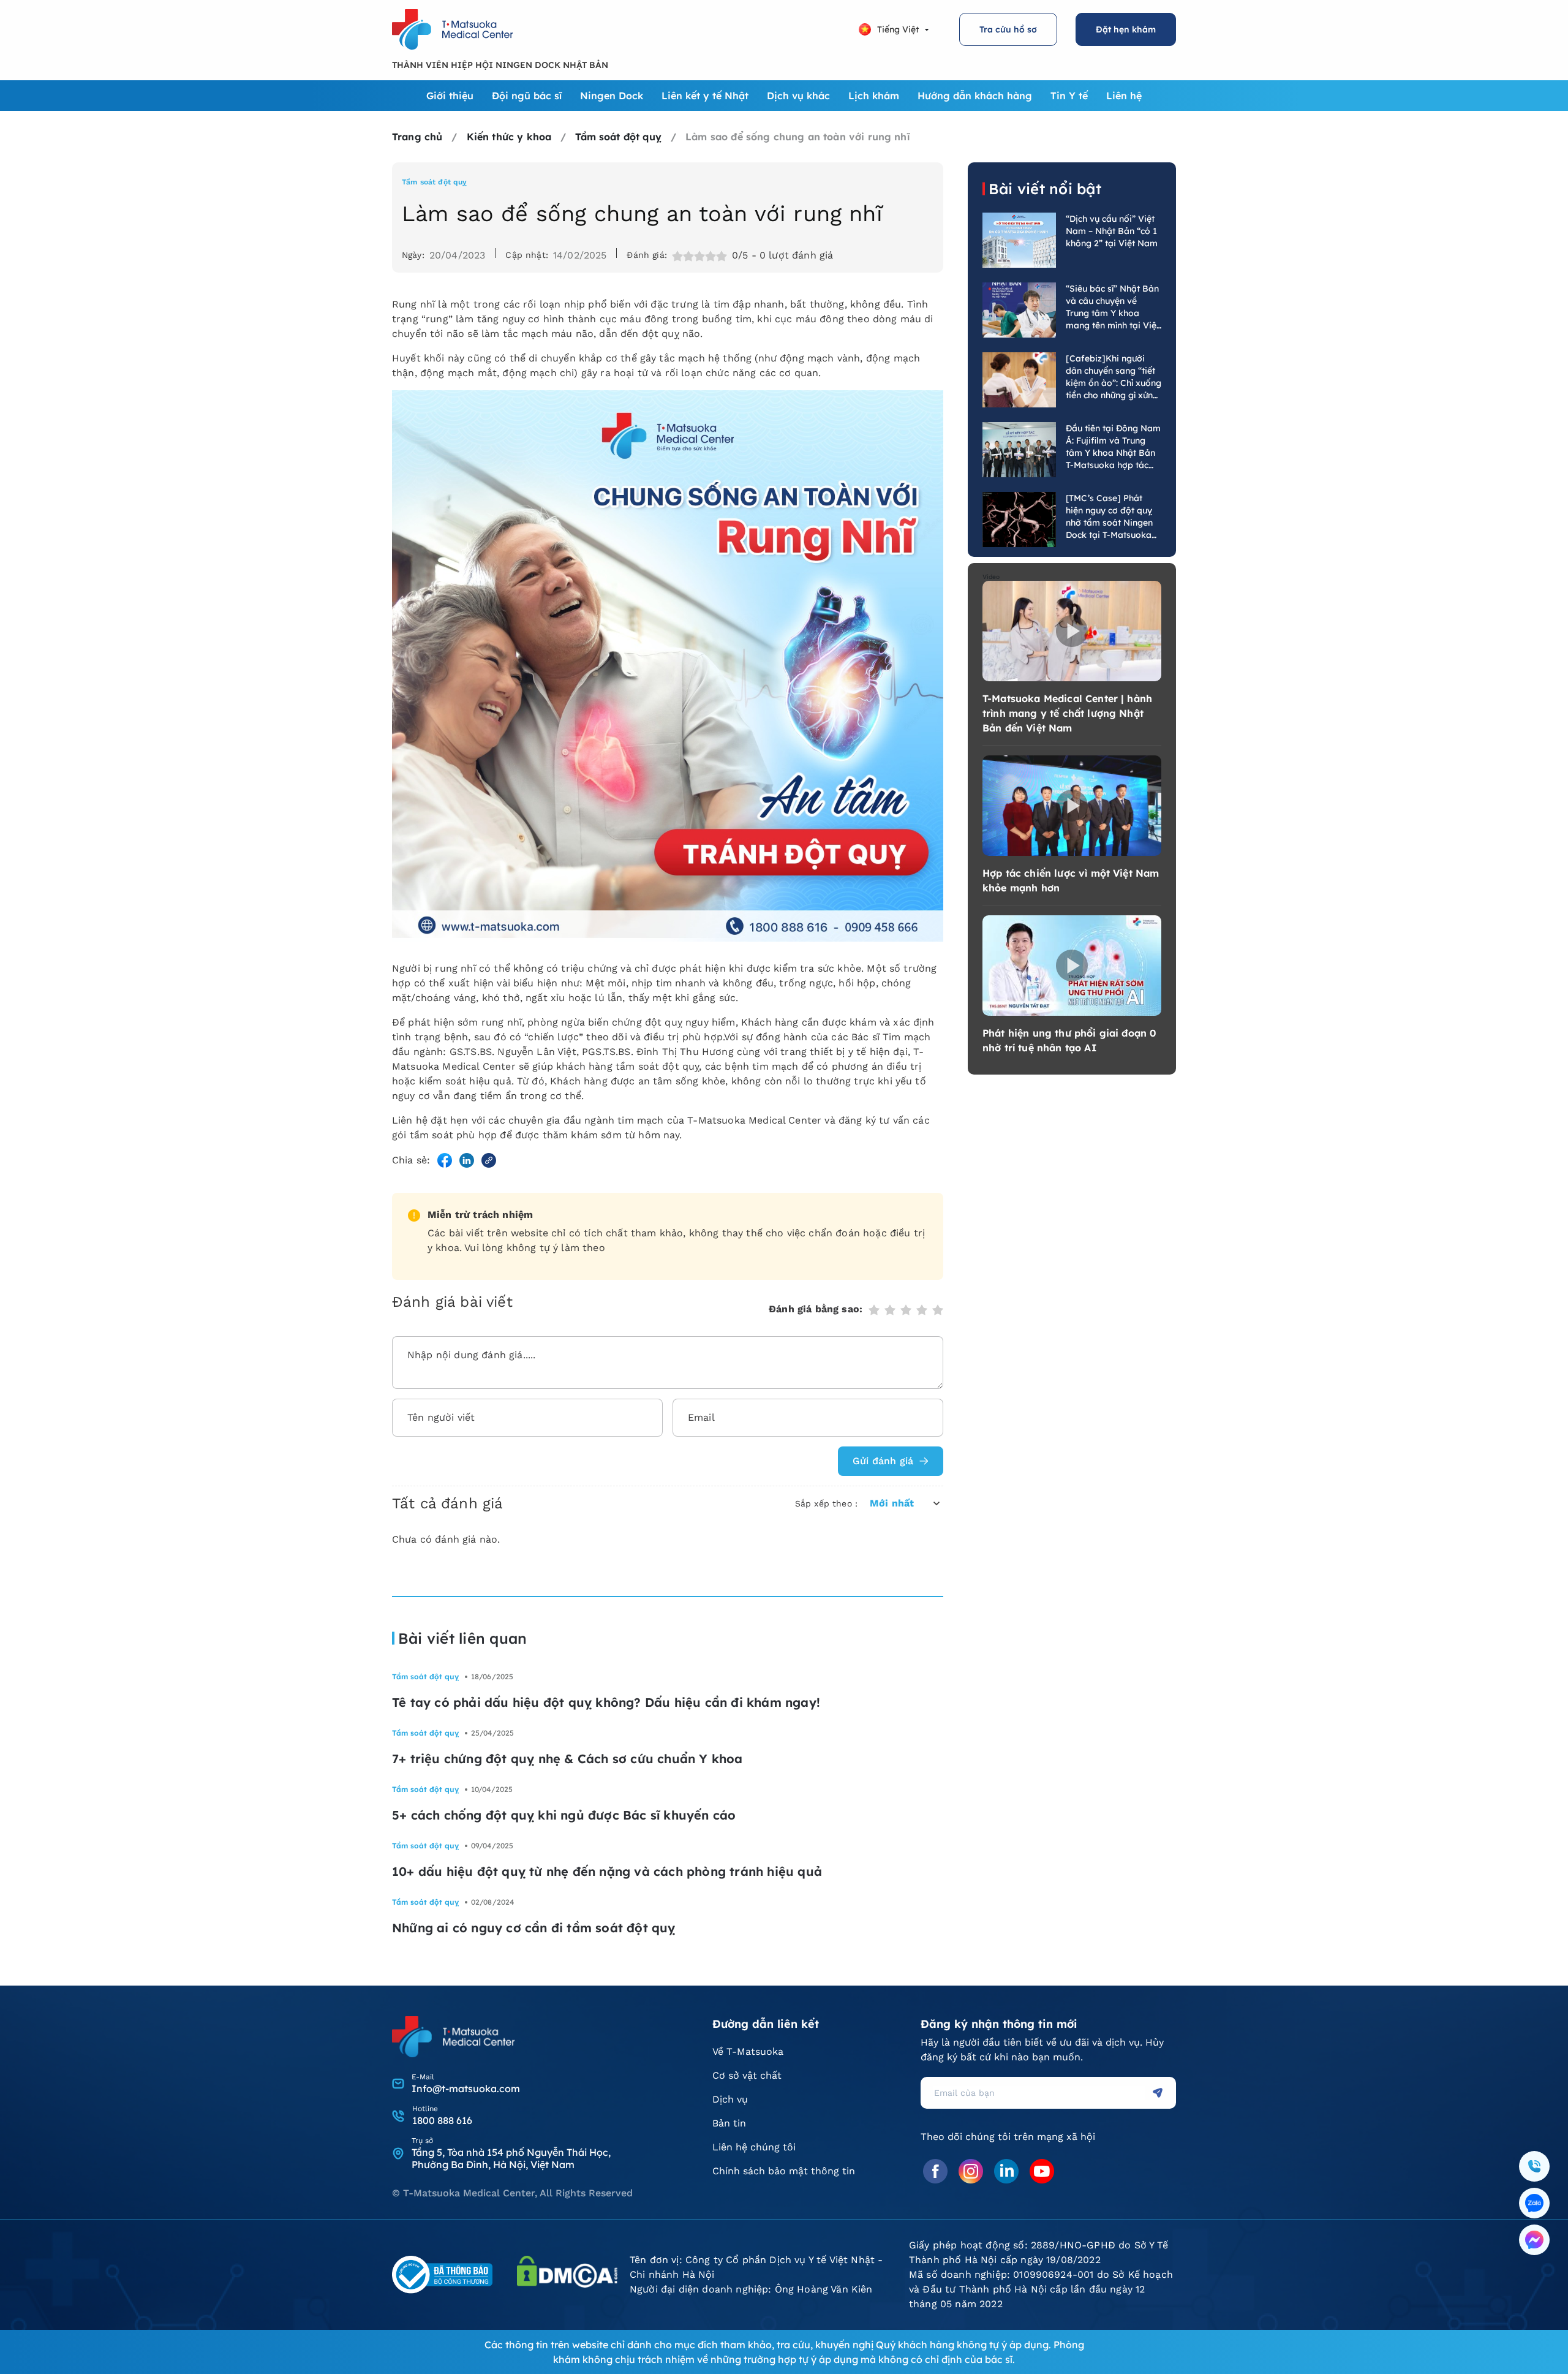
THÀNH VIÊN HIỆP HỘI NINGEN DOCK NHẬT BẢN (500, 65)
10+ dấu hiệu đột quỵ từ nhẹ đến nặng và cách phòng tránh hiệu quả (607, 1871)
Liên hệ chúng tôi (754, 2147)
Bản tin (729, 2123)
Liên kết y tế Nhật (705, 96)
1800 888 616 (442, 2120)
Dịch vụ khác (798, 96)
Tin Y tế (1069, 96)
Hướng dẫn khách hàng (975, 96)
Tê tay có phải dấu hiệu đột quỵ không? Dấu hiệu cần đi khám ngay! (606, 1702)
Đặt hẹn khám (1126, 29)
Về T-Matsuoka (748, 2051)
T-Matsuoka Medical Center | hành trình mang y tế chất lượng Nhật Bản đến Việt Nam (1067, 713)
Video (991, 577)
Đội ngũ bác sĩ (527, 96)
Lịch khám (874, 96)
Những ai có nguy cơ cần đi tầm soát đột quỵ (534, 1928)
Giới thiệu (450, 96)
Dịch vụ (730, 2099)
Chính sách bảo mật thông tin (784, 2171)
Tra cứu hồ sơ (1008, 29)
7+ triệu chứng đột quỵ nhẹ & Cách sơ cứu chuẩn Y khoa (567, 1759)
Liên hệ (1124, 96)
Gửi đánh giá (883, 1461)
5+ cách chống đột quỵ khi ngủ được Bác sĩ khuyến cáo (564, 1815)
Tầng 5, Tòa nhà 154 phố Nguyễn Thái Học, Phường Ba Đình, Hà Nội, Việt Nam (511, 2158)
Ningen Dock (612, 96)
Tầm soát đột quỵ (435, 182)
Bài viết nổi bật (1045, 189)
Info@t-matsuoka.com (466, 2089)
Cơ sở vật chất (747, 2075)
